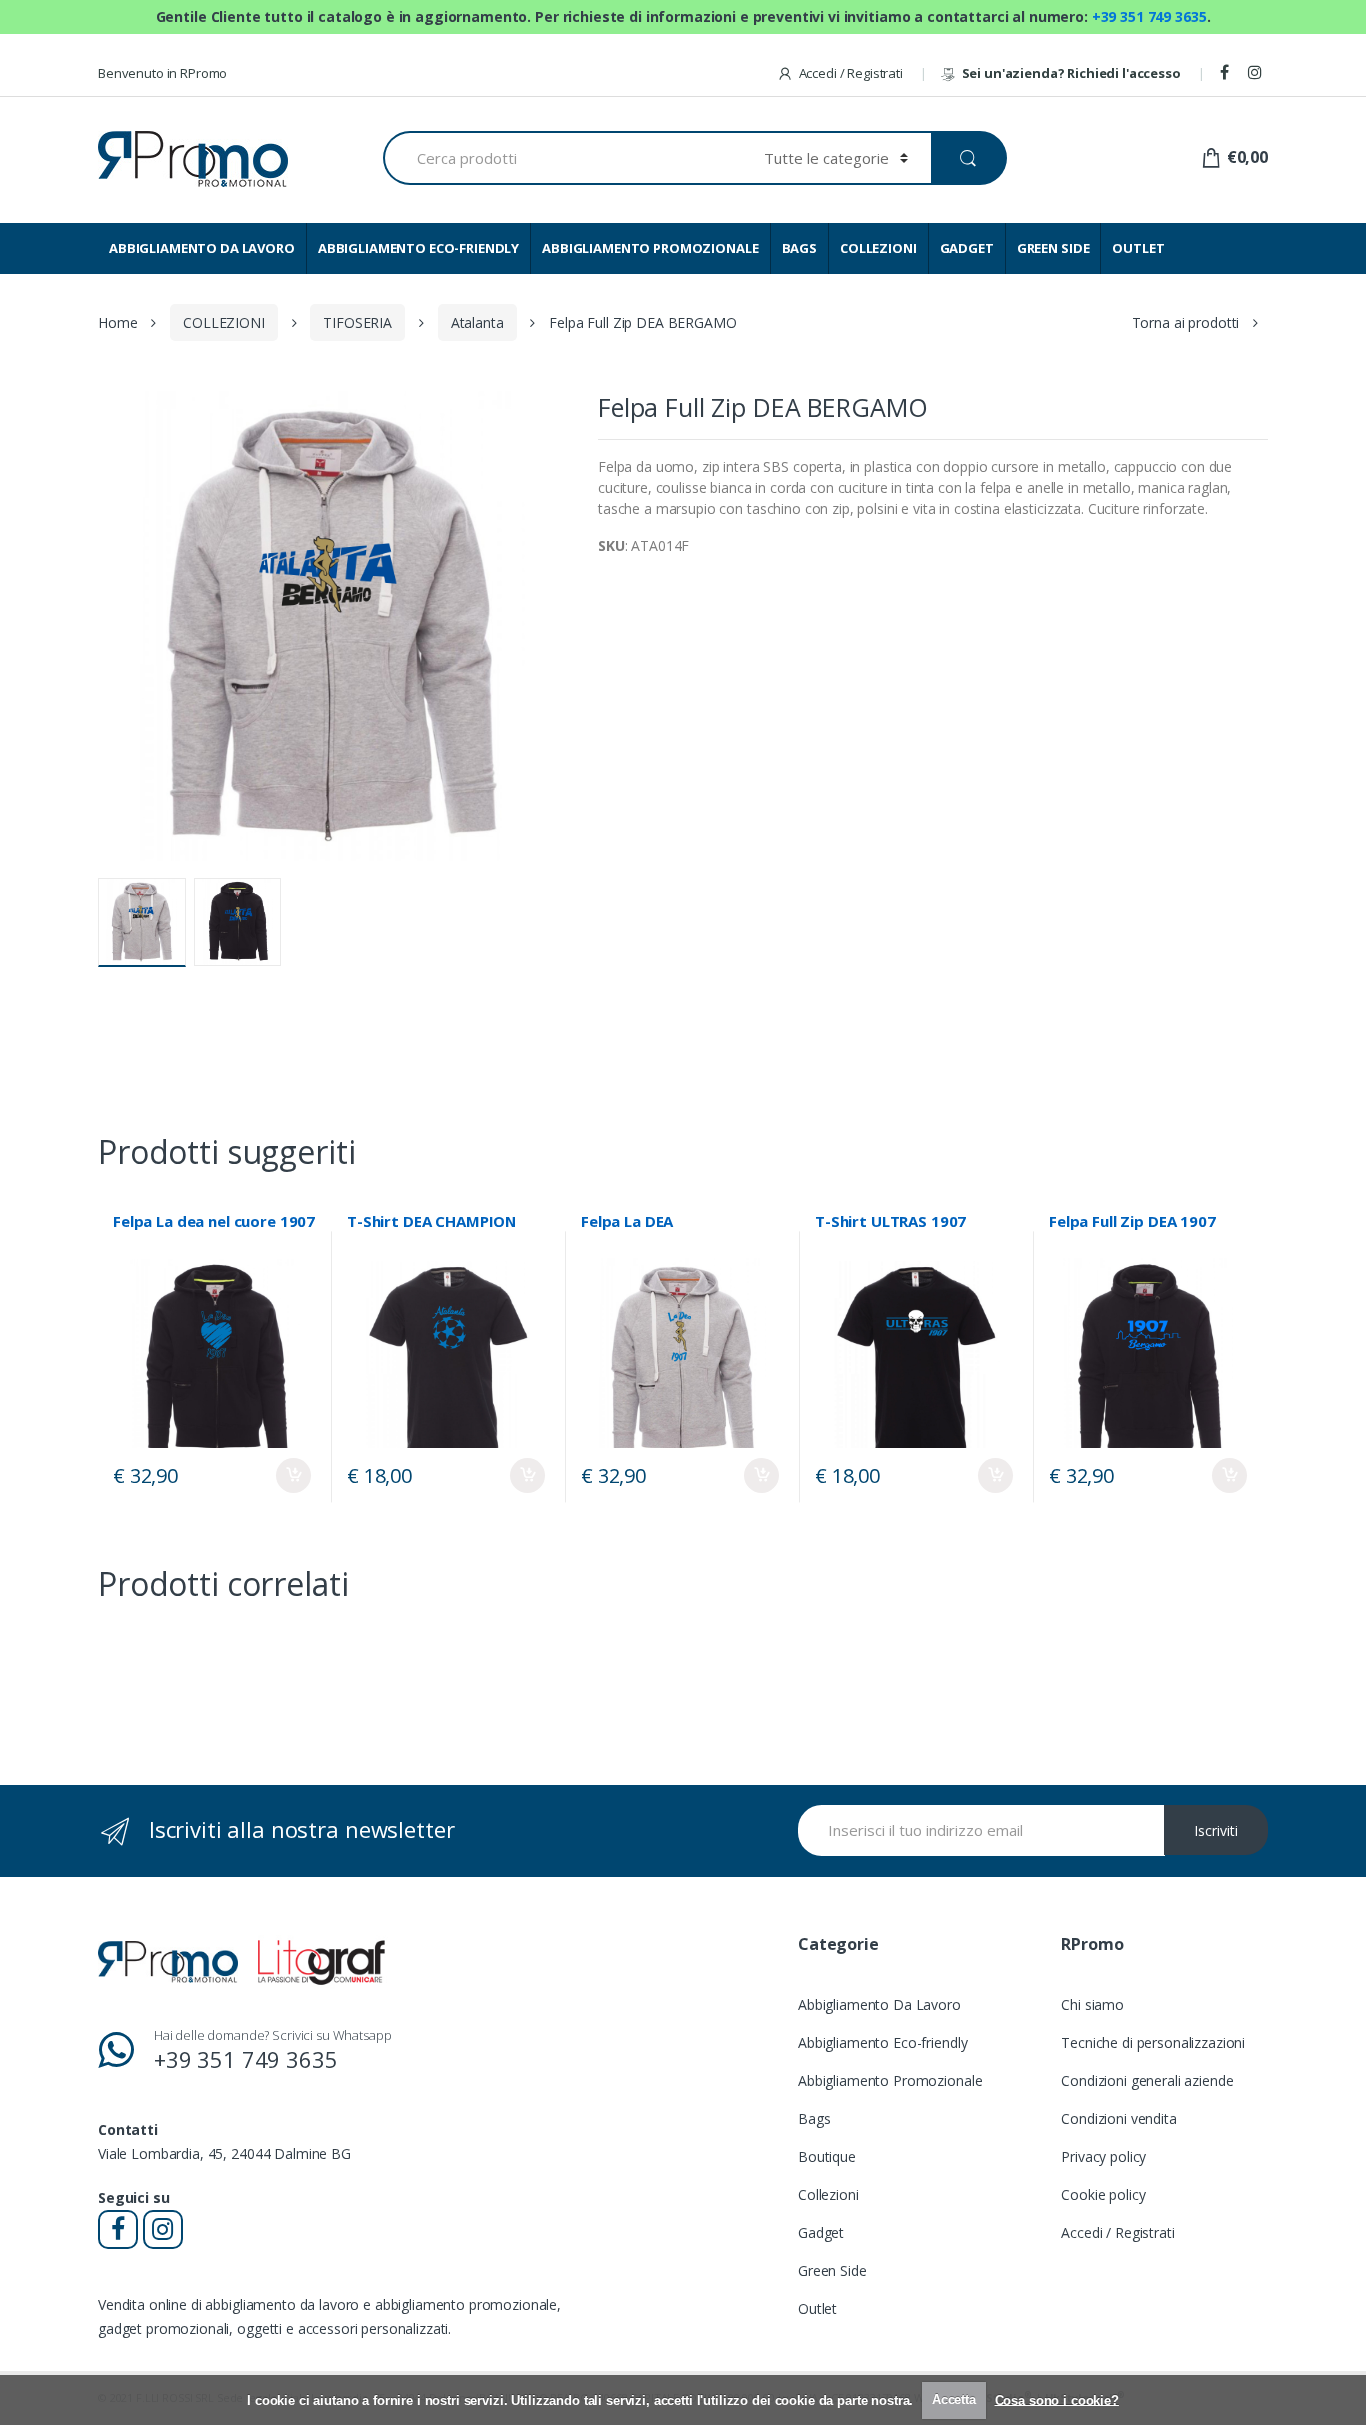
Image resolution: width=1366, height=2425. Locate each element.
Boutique (827, 2156)
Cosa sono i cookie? (1057, 2399)
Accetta (954, 2399)
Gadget (821, 2232)
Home (117, 322)
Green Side (832, 2270)
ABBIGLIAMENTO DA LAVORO (202, 248)
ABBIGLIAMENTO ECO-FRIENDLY (418, 248)
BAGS (799, 248)
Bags (814, 2118)
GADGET (967, 248)
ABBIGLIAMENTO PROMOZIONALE (650, 248)
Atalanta (477, 322)
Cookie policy (1103, 2194)
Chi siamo (1092, 2004)
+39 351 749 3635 (1149, 16)
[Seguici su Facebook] (1227, 73)
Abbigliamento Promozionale (890, 2080)
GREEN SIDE (1053, 248)
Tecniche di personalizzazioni (1153, 2042)
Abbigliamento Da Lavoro (879, 2004)
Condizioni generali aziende (1147, 2080)
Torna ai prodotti (1186, 322)
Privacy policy (1103, 2156)
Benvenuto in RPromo (162, 73)
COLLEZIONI (878, 248)
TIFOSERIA (357, 322)
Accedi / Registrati (851, 73)
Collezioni (828, 2194)
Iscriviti (1216, 1830)
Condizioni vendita (1118, 2118)
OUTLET (1138, 248)
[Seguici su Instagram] (1258, 73)
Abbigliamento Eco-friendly (882, 2042)
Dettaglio (293, 1475)
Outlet (817, 2308)
